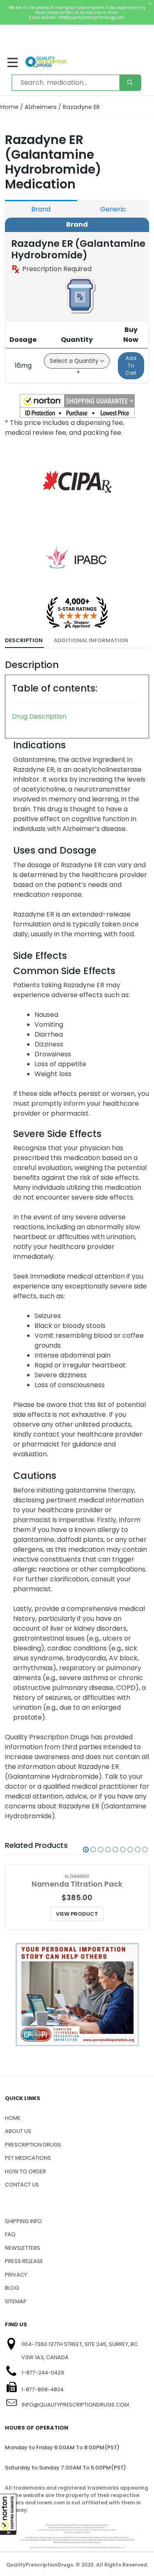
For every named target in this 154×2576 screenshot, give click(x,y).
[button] (8, 2514)
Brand (41, 209)
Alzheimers (41, 107)
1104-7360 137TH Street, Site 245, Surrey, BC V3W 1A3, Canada (80, 2351)
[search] (130, 83)
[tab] (24, 641)
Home (9, 107)
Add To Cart (131, 366)
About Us (18, 2131)
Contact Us (22, 2185)
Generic (113, 209)
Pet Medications (28, 2158)
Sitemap (16, 2301)
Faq (10, 2234)
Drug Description (39, 716)
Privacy (16, 2275)
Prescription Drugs (33, 2145)
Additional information (91, 640)
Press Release (24, 2261)
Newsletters (23, 2248)
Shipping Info (23, 2221)
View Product (77, 1914)
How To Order (25, 2171)
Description (24, 640)
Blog (12, 2288)
